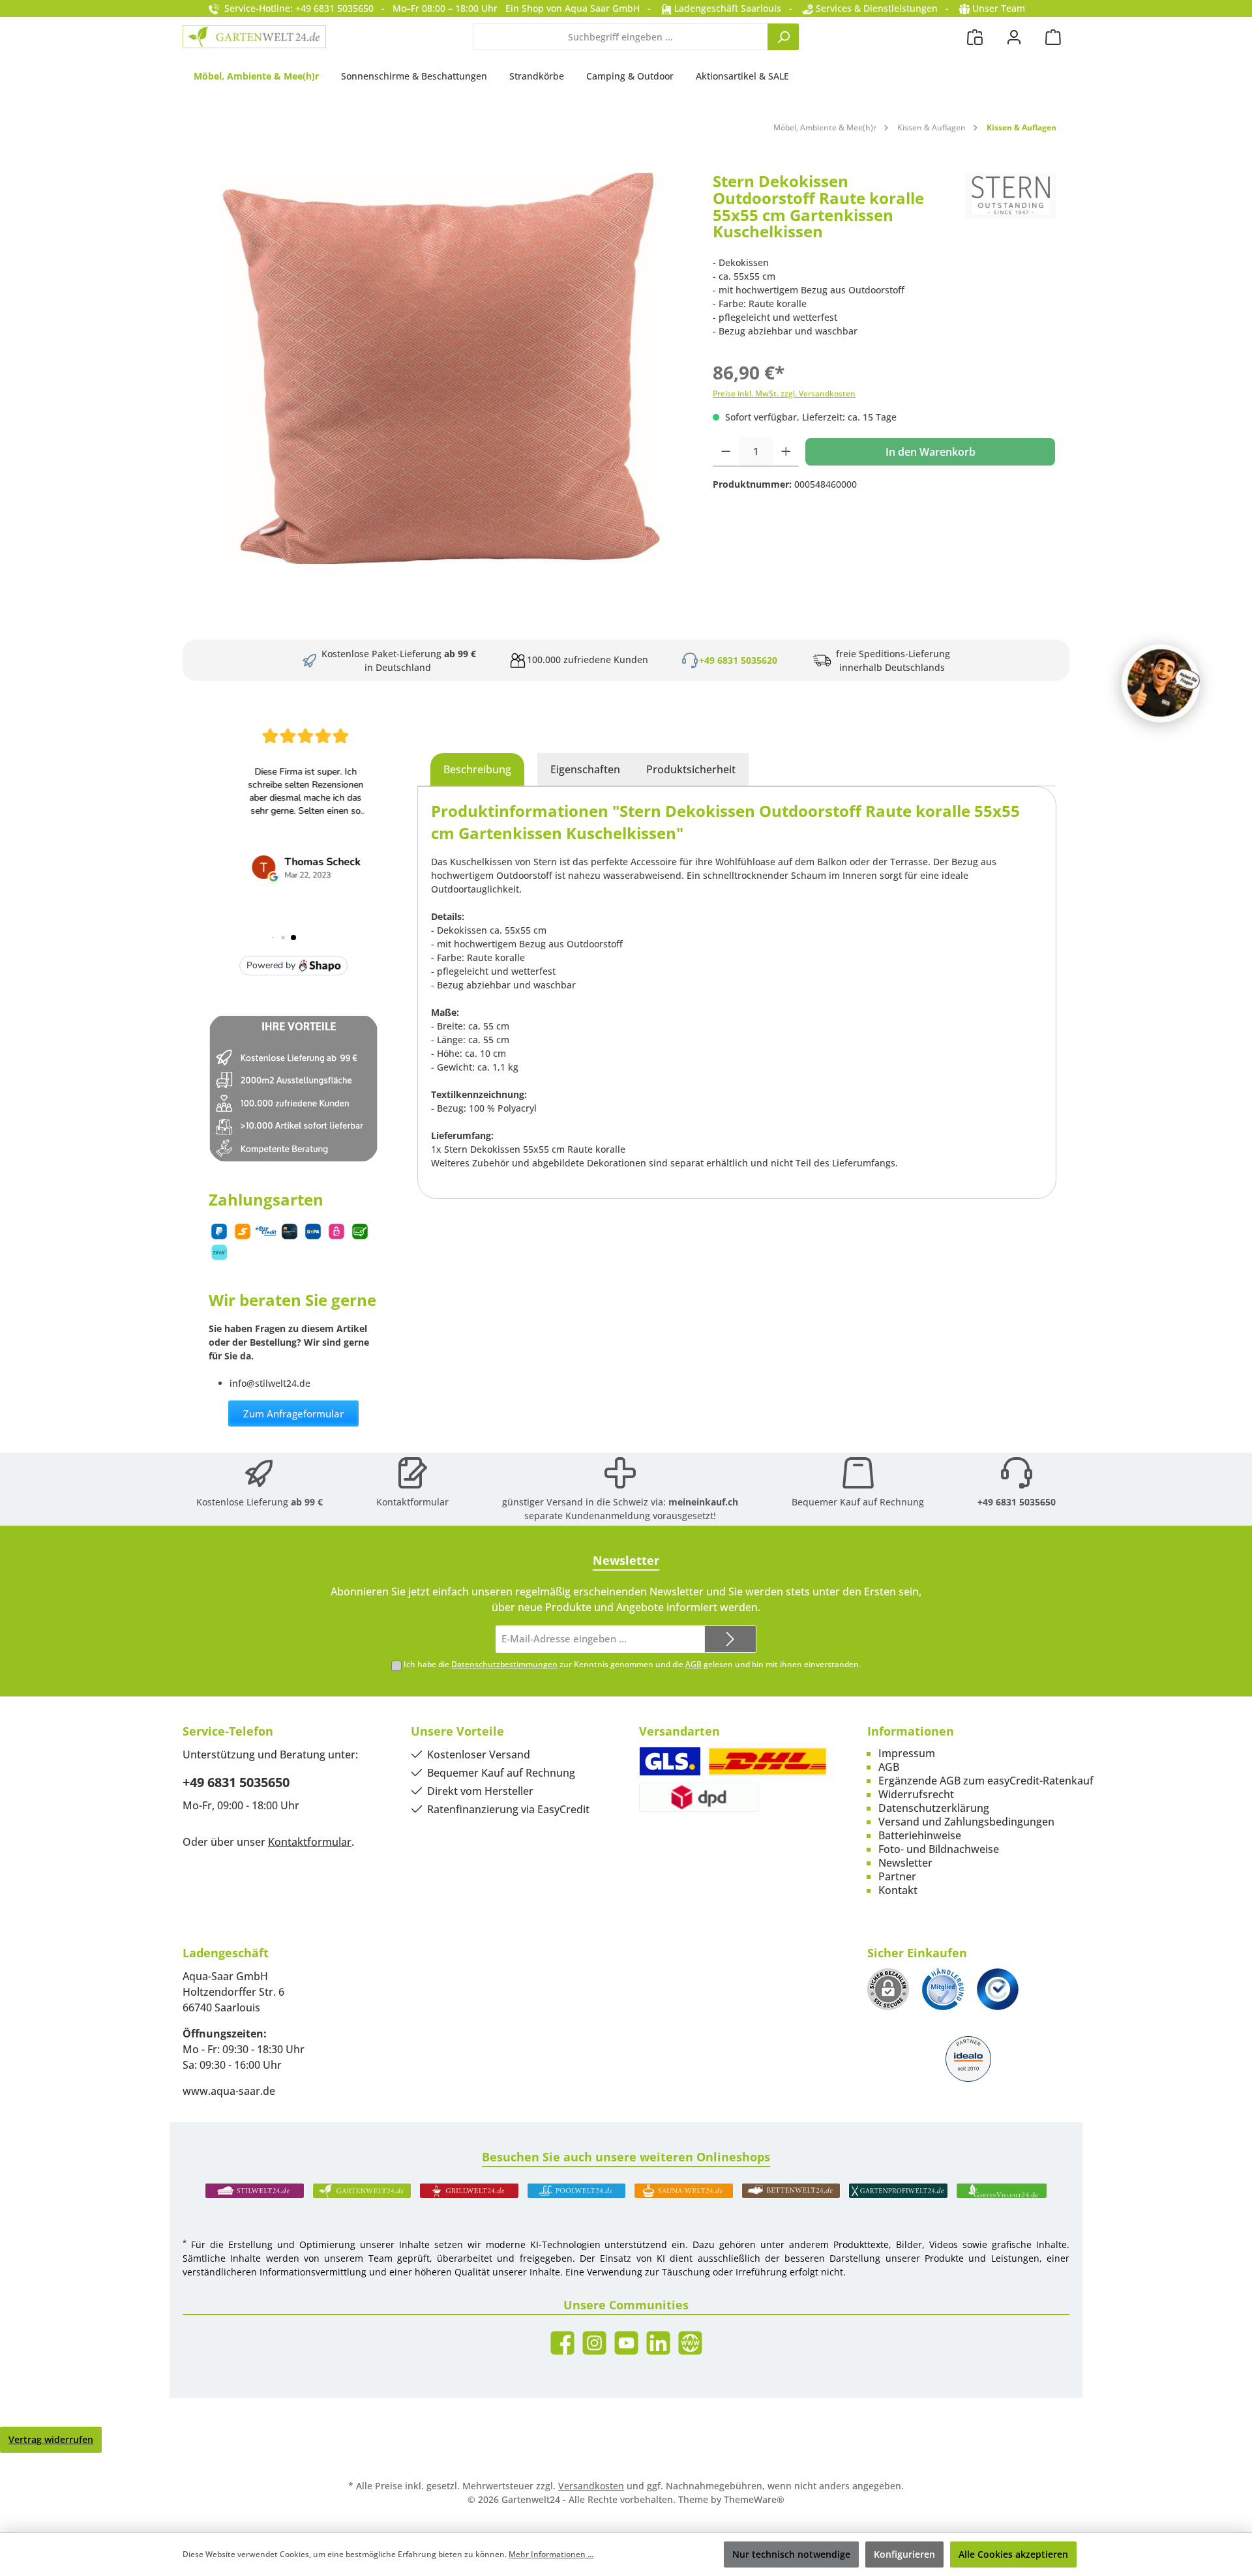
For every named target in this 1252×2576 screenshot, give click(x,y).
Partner (897, 1876)
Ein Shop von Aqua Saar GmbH (573, 8)
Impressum (907, 1753)
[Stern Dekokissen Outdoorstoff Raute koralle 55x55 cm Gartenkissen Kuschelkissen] (441, 368)
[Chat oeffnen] (1161, 683)
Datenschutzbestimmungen (504, 1664)
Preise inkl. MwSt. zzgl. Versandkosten (784, 393)
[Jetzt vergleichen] (975, 37)
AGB (693, 1664)
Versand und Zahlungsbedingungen (966, 1822)
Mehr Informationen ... (551, 2554)
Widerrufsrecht (916, 1794)
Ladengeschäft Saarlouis (726, 8)
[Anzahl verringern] (726, 452)
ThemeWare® (754, 2499)
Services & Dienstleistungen (875, 8)
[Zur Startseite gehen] (254, 37)
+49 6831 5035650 (1017, 1502)
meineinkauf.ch (703, 1502)
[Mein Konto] (1014, 37)
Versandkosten (591, 2486)
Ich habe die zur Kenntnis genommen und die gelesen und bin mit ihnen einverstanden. (632, 1664)
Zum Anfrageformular (293, 1414)
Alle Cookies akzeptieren (1013, 2554)
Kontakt (898, 1890)
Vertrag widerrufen (51, 2439)
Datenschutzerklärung (934, 1808)
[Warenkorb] (1053, 37)
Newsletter (905, 1863)
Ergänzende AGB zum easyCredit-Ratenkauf (986, 1781)
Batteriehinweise (920, 1835)
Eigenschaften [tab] (585, 769)
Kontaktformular (412, 1502)
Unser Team (999, 8)
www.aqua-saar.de (229, 2091)
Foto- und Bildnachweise (939, 1849)
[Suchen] (783, 37)
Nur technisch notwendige (791, 2554)
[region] (441, 368)
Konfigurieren (904, 2554)
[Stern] (1011, 211)
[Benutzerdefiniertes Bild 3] (998, 1989)
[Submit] (730, 1639)
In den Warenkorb (931, 452)
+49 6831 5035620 (738, 660)
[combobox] (620, 37)
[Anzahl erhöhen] (786, 452)
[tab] (477, 769)
